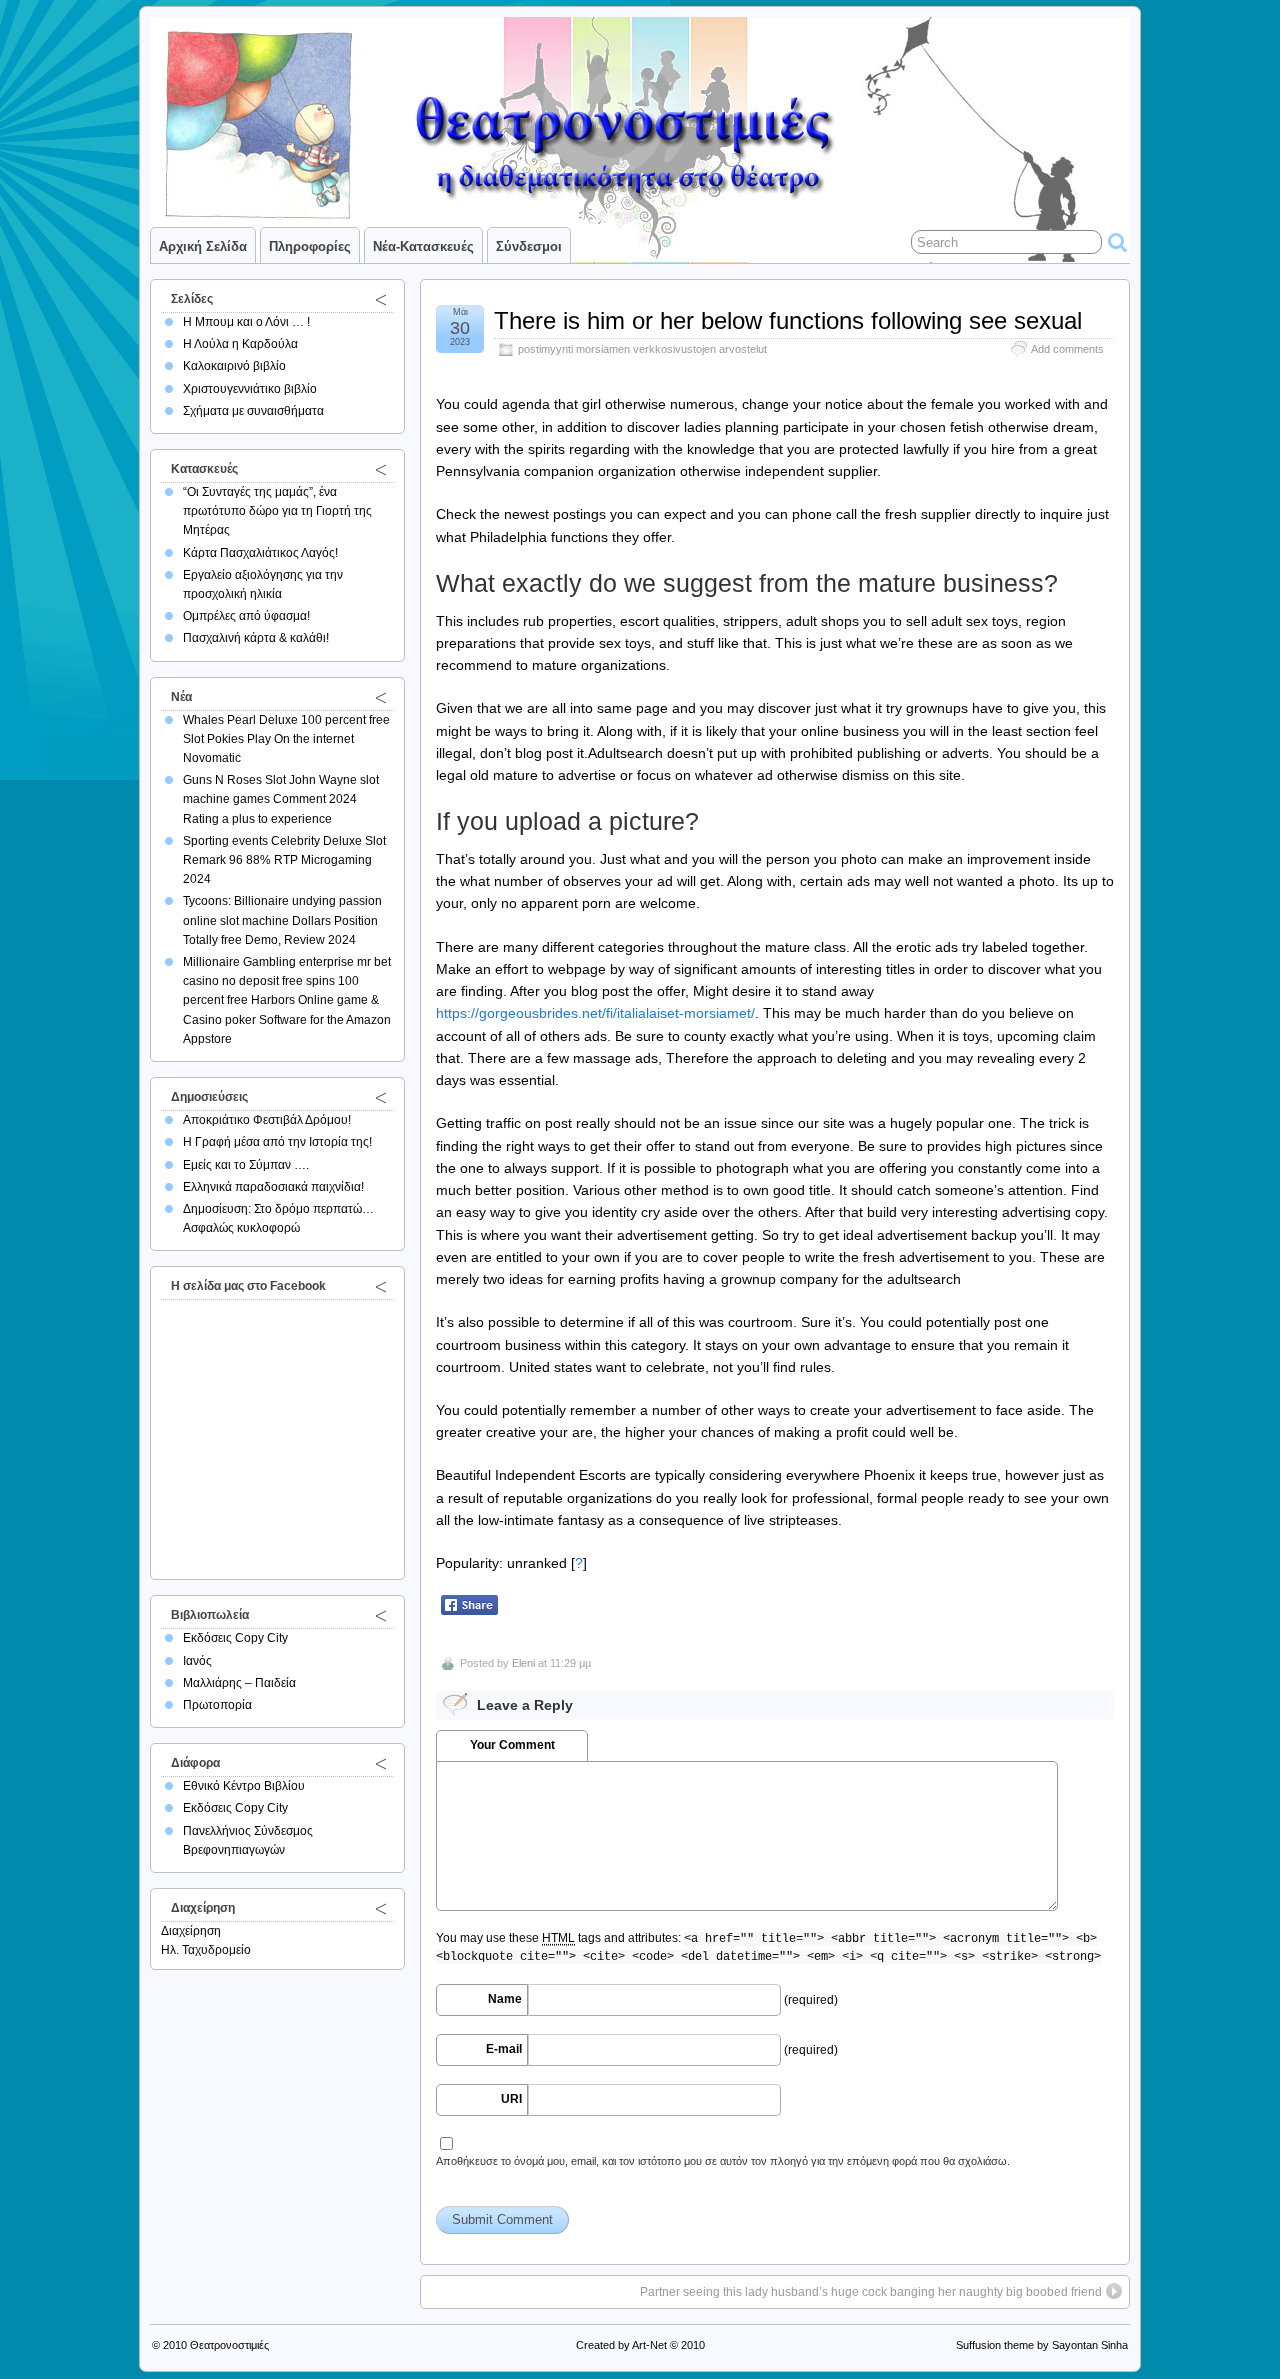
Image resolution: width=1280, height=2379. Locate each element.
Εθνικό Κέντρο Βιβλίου (244, 1786)
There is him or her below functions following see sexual (788, 320)
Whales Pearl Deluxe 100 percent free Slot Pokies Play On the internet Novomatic (286, 739)
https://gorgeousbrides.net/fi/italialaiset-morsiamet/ (595, 1013)
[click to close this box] (381, 299)
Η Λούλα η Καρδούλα (240, 344)
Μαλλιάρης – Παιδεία (239, 1683)
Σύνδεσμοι (529, 246)
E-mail (504, 2049)
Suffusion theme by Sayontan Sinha (1042, 2345)
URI (511, 2099)
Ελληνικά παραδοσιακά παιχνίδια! (273, 1187)
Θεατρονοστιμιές (229, 2345)
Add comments (1067, 349)
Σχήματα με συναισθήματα (253, 411)
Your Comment (512, 1745)
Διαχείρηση (191, 1931)
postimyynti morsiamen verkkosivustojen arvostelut (642, 349)
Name (505, 1999)
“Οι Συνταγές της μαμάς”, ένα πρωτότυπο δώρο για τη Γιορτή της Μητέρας (277, 511)
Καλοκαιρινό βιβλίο (234, 366)
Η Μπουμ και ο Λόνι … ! (246, 322)
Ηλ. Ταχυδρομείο (206, 1950)
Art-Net (649, 2345)
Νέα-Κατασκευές (423, 246)
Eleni (523, 1663)
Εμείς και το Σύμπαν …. (246, 1165)
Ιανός (197, 1661)
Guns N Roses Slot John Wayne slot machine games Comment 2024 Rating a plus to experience (281, 799)
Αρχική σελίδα (203, 246)
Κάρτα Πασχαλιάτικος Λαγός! (260, 553)
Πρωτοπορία (217, 1705)
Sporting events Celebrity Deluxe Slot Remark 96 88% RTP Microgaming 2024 (284, 860)
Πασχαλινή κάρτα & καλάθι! (256, 638)
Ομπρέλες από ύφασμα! (246, 616)
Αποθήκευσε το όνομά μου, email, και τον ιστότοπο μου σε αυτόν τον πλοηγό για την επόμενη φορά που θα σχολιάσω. (723, 2161)
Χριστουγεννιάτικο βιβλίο (250, 389)
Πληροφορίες (310, 246)
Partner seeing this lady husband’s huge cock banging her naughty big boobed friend (871, 2292)
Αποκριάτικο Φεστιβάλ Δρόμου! (267, 1120)
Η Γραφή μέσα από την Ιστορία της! (277, 1142)
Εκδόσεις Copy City (235, 1638)
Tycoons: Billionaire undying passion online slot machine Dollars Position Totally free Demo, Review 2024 (282, 920)
